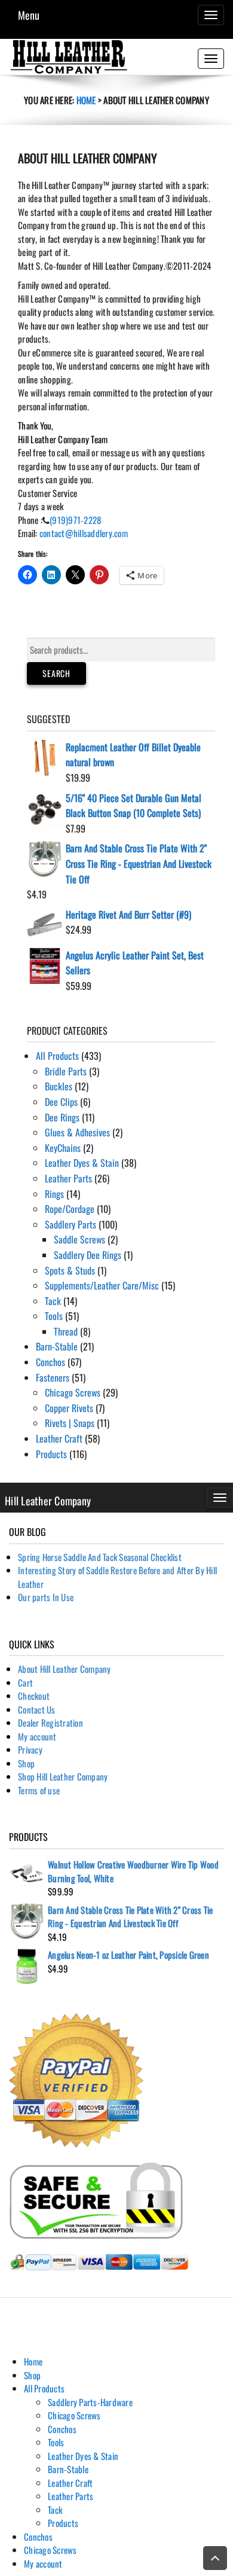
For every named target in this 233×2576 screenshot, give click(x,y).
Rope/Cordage (70, 1209)
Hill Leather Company (48, 1501)
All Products (57, 1056)
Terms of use (39, 1790)
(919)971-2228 (75, 520)
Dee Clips (61, 1102)
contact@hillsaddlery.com (84, 533)
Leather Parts (68, 1178)
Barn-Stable (57, 1346)
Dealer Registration (50, 1723)
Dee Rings (62, 1117)
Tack (53, 1301)
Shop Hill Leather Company (63, 1776)
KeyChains (63, 1148)
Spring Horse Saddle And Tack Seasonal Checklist (100, 1557)
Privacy (30, 1749)
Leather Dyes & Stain (82, 1163)
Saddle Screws (79, 1239)
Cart (25, 1682)
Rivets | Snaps (70, 1423)
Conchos (50, 1362)
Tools (54, 1316)
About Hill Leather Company (65, 1669)
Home (86, 100)
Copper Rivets (69, 1408)
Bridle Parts (66, 1071)
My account (37, 1736)
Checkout (34, 1696)
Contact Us (37, 1709)
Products (51, 1454)
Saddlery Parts (70, 1224)
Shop (26, 1763)
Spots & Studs (70, 1270)
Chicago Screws (73, 1392)
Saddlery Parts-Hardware (90, 2402)
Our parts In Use (46, 1597)
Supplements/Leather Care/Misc (102, 1285)
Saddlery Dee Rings (88, 1255)
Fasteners (53, 1377)
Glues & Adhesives (77, 1132)
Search (56, 673)
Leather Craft (59, 1438)
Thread (66, 1331)
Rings (54, 1194)
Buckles (59, 1086)
